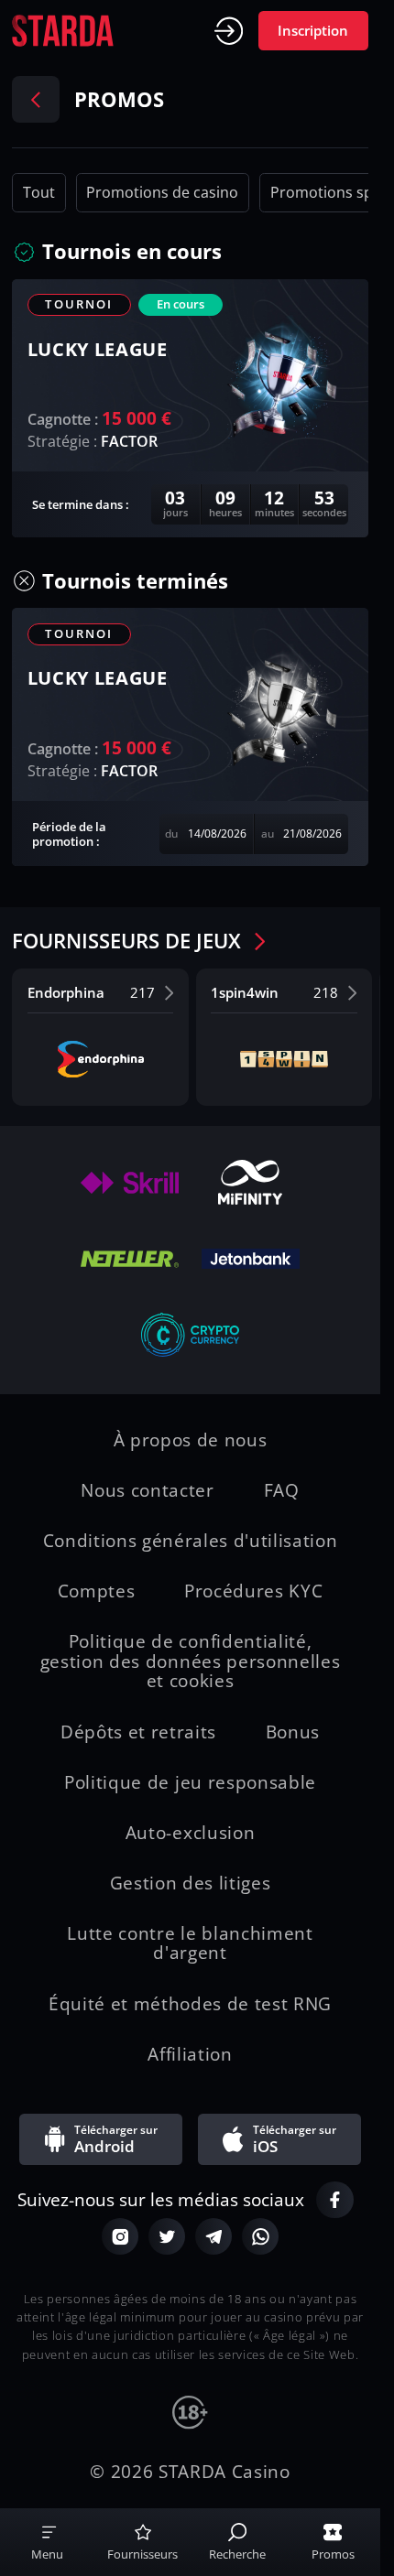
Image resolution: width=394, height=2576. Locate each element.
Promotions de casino (162, 192)
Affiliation (190, 2055)
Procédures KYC (253, 1592)
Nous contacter (147, 1491)
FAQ (282, 1491)
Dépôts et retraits (138, 1733)
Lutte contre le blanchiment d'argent (190, 1944)
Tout (39, 192)
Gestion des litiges (191, 1884)
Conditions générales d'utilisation (191, 1542)
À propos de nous (191, 1441)
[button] (135, 252)
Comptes (97, 1592)
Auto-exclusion (190, 1834)
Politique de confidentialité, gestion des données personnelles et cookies (191, 1662)
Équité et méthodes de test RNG (190, 2005)
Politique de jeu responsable (190, 1783)
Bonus (293, 1733)
